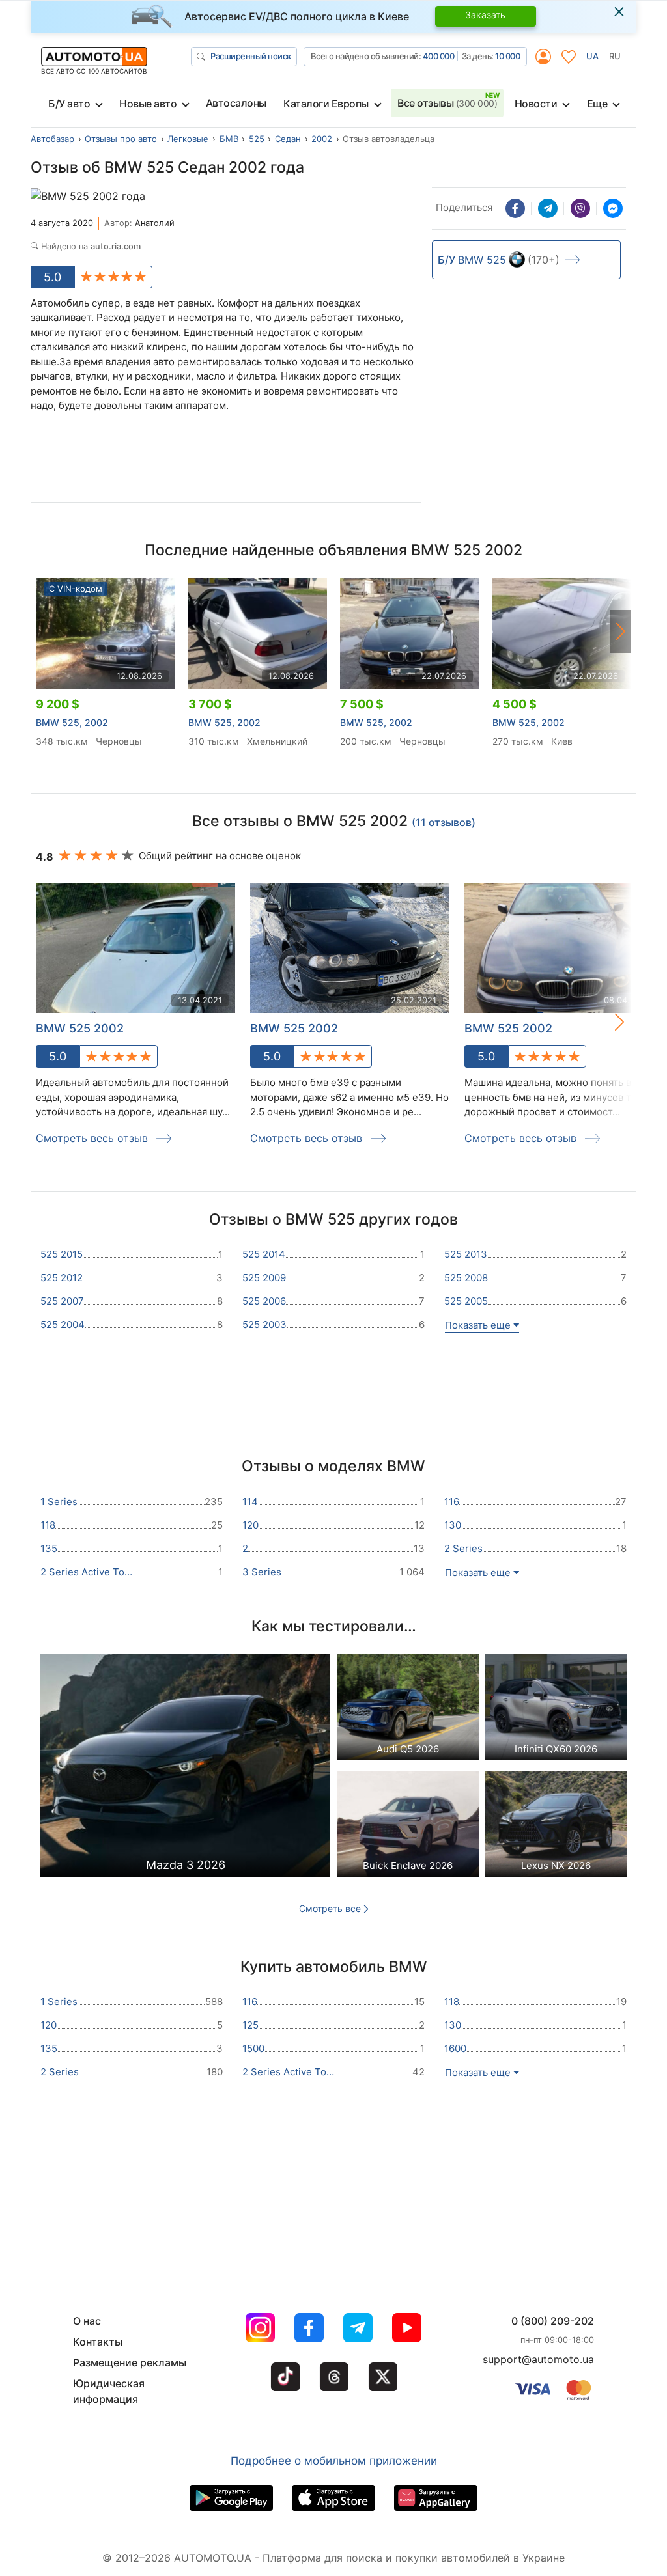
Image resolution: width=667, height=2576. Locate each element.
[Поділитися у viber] (580, 208)
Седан (288, 139)
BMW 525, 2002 (72, 722)
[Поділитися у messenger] (613, 208)
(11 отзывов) (444, 822)
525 (257, 139)
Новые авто (148, 104)
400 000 (439, 56)
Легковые (188, 139)
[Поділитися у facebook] (515, 208)
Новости (536, 104)
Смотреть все (330, 1908)
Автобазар (52, 139)
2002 (322, 139)
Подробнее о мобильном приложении (334, 2461)
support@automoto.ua (538, 2359)
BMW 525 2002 (294, 1028)
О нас (87, 2321)
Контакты (98, 2342)
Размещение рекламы (130, 2362)
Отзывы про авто (121, 139)
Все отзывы (447, 103)
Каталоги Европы (326, 104)
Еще (597, 104)
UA (592, 56)
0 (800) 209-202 (553, 2321)
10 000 (507, 56)
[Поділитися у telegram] (548, 208)
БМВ (229, 139)
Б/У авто (69, 104)
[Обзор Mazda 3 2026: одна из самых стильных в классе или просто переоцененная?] (185, 1769)
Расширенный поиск (251, 56)
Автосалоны (236, 103)
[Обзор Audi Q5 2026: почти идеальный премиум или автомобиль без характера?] (408, 1710)
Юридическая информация (109, 2391)
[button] (621, 631)
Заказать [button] (485, 15)
